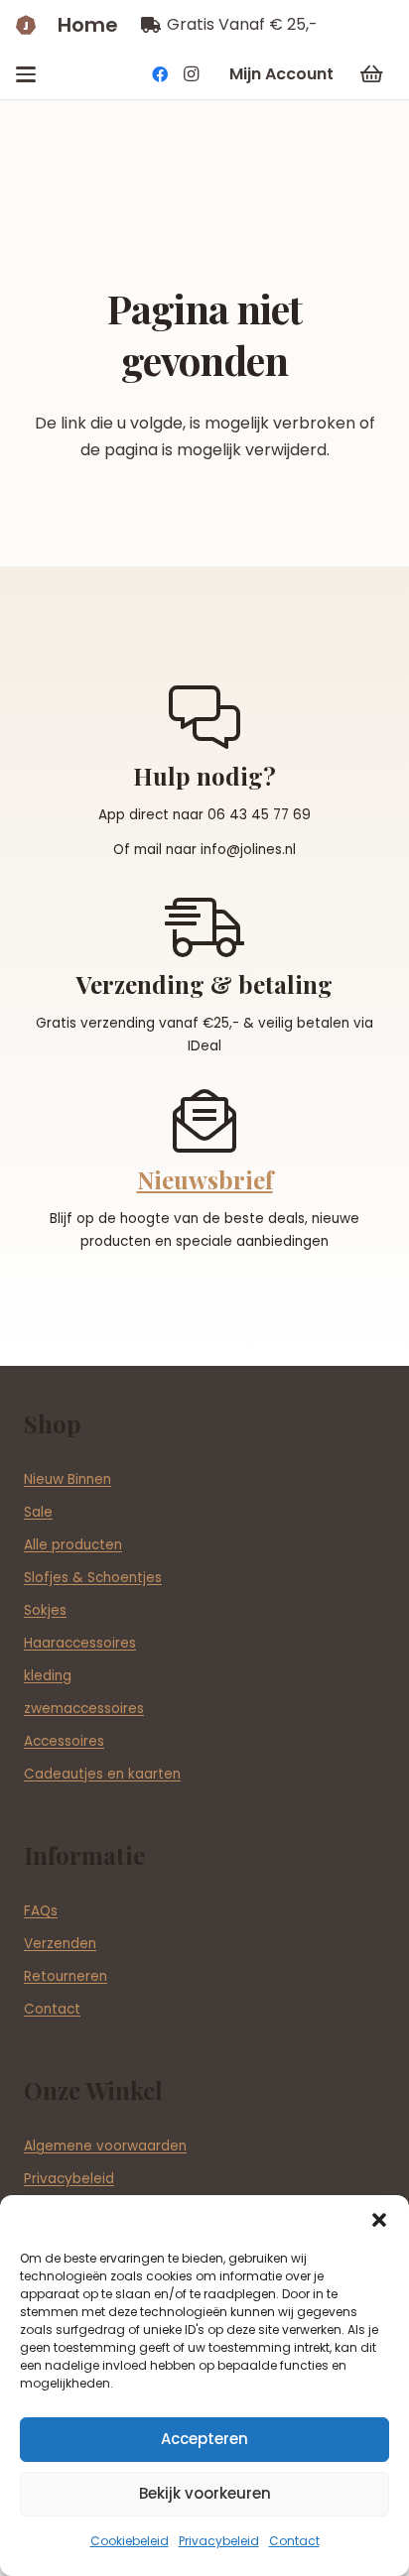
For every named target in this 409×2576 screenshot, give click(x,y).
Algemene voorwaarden (105, 2146)
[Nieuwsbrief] (204, 1121)
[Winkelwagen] (371, 74)
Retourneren (66, 1976)
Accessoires (64, 1741)
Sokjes (45, 1610)
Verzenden (60, 1944)
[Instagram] (192, 74)
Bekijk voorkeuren (205, 2493)
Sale (38, 1512)
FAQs (41, 1911)
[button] (379, 2220)
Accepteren (204, 2439)
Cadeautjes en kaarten (102, 1774)
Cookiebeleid (130, 2541)
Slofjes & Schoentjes (93, 1578)
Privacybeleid (219, 2541)
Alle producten (73, 1545)
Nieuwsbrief (205, 1179)
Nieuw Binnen (68, 1479)
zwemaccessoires (84, 1709)
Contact (294, 2541)
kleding (48, 1676)
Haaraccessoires (80, 1643)
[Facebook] (160, 74)
